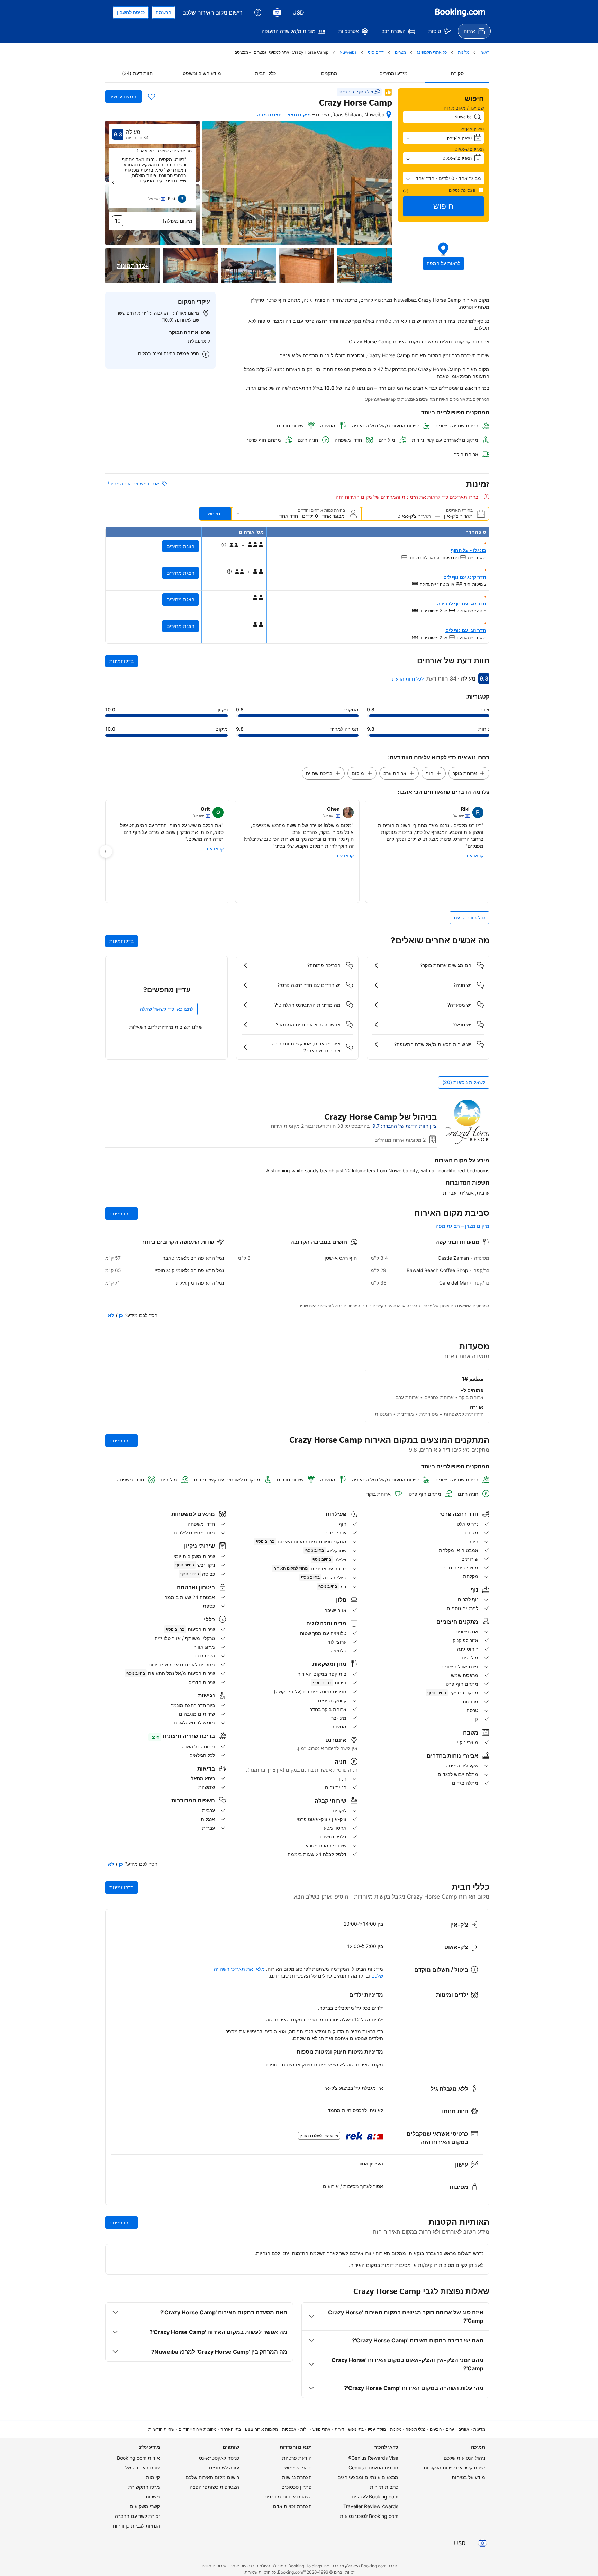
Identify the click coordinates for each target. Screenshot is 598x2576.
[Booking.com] (460, 12)
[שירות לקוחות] (258, 12)
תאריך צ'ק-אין (472, 129)
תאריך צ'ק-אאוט (469, 149)
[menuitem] (474, 31)
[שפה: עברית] (277, 12)
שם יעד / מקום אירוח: (463, 108)
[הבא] (114, 183)
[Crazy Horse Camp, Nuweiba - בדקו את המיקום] (389, 115)
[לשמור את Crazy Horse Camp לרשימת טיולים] (152, 97)
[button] (444, 178)
